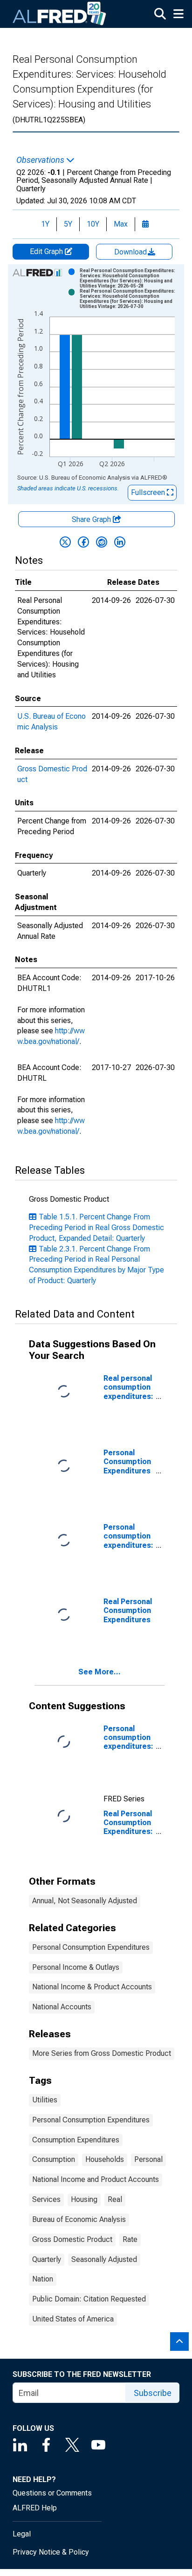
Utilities (45, 2100)
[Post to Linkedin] (120, 542)
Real (115, 2199)
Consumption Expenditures (76, 2140)
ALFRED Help (35, 2508)
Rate (130, 2239)
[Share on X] (65, 542)
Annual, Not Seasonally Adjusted (85, 1901)
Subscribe (153, 2393)
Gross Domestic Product (72, 2239)
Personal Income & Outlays (76, 1967)
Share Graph (92, 519)
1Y (45, 224)
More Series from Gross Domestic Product (102, 2053)
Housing (84, 2199)
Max (121, 224)
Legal (22, 2534)
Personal (148, 2159)
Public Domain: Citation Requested (89, 2299)
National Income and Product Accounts (96, 2179)
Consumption (54, 2159)
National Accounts (62, 2007)
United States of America (73, 2319)
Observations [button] (41, 160)
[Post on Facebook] (83, 542)
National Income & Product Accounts (92, 1987)
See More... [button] (99, 1672)
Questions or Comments (52, 2493)
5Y (68, 224)
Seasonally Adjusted (104, 2259)
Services (46, 2199)
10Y (93, 224)
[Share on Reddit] (102, 542)
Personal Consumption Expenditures (91, 1947)
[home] (60, 14)
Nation (43, 2279)
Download (131, 252)
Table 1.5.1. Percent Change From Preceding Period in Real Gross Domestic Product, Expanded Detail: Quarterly (96, 1228)
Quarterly (47, 2259)
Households (105, 2159)
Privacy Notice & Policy (51, 2552)
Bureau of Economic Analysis (79, 2219)
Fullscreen (149, 492)
